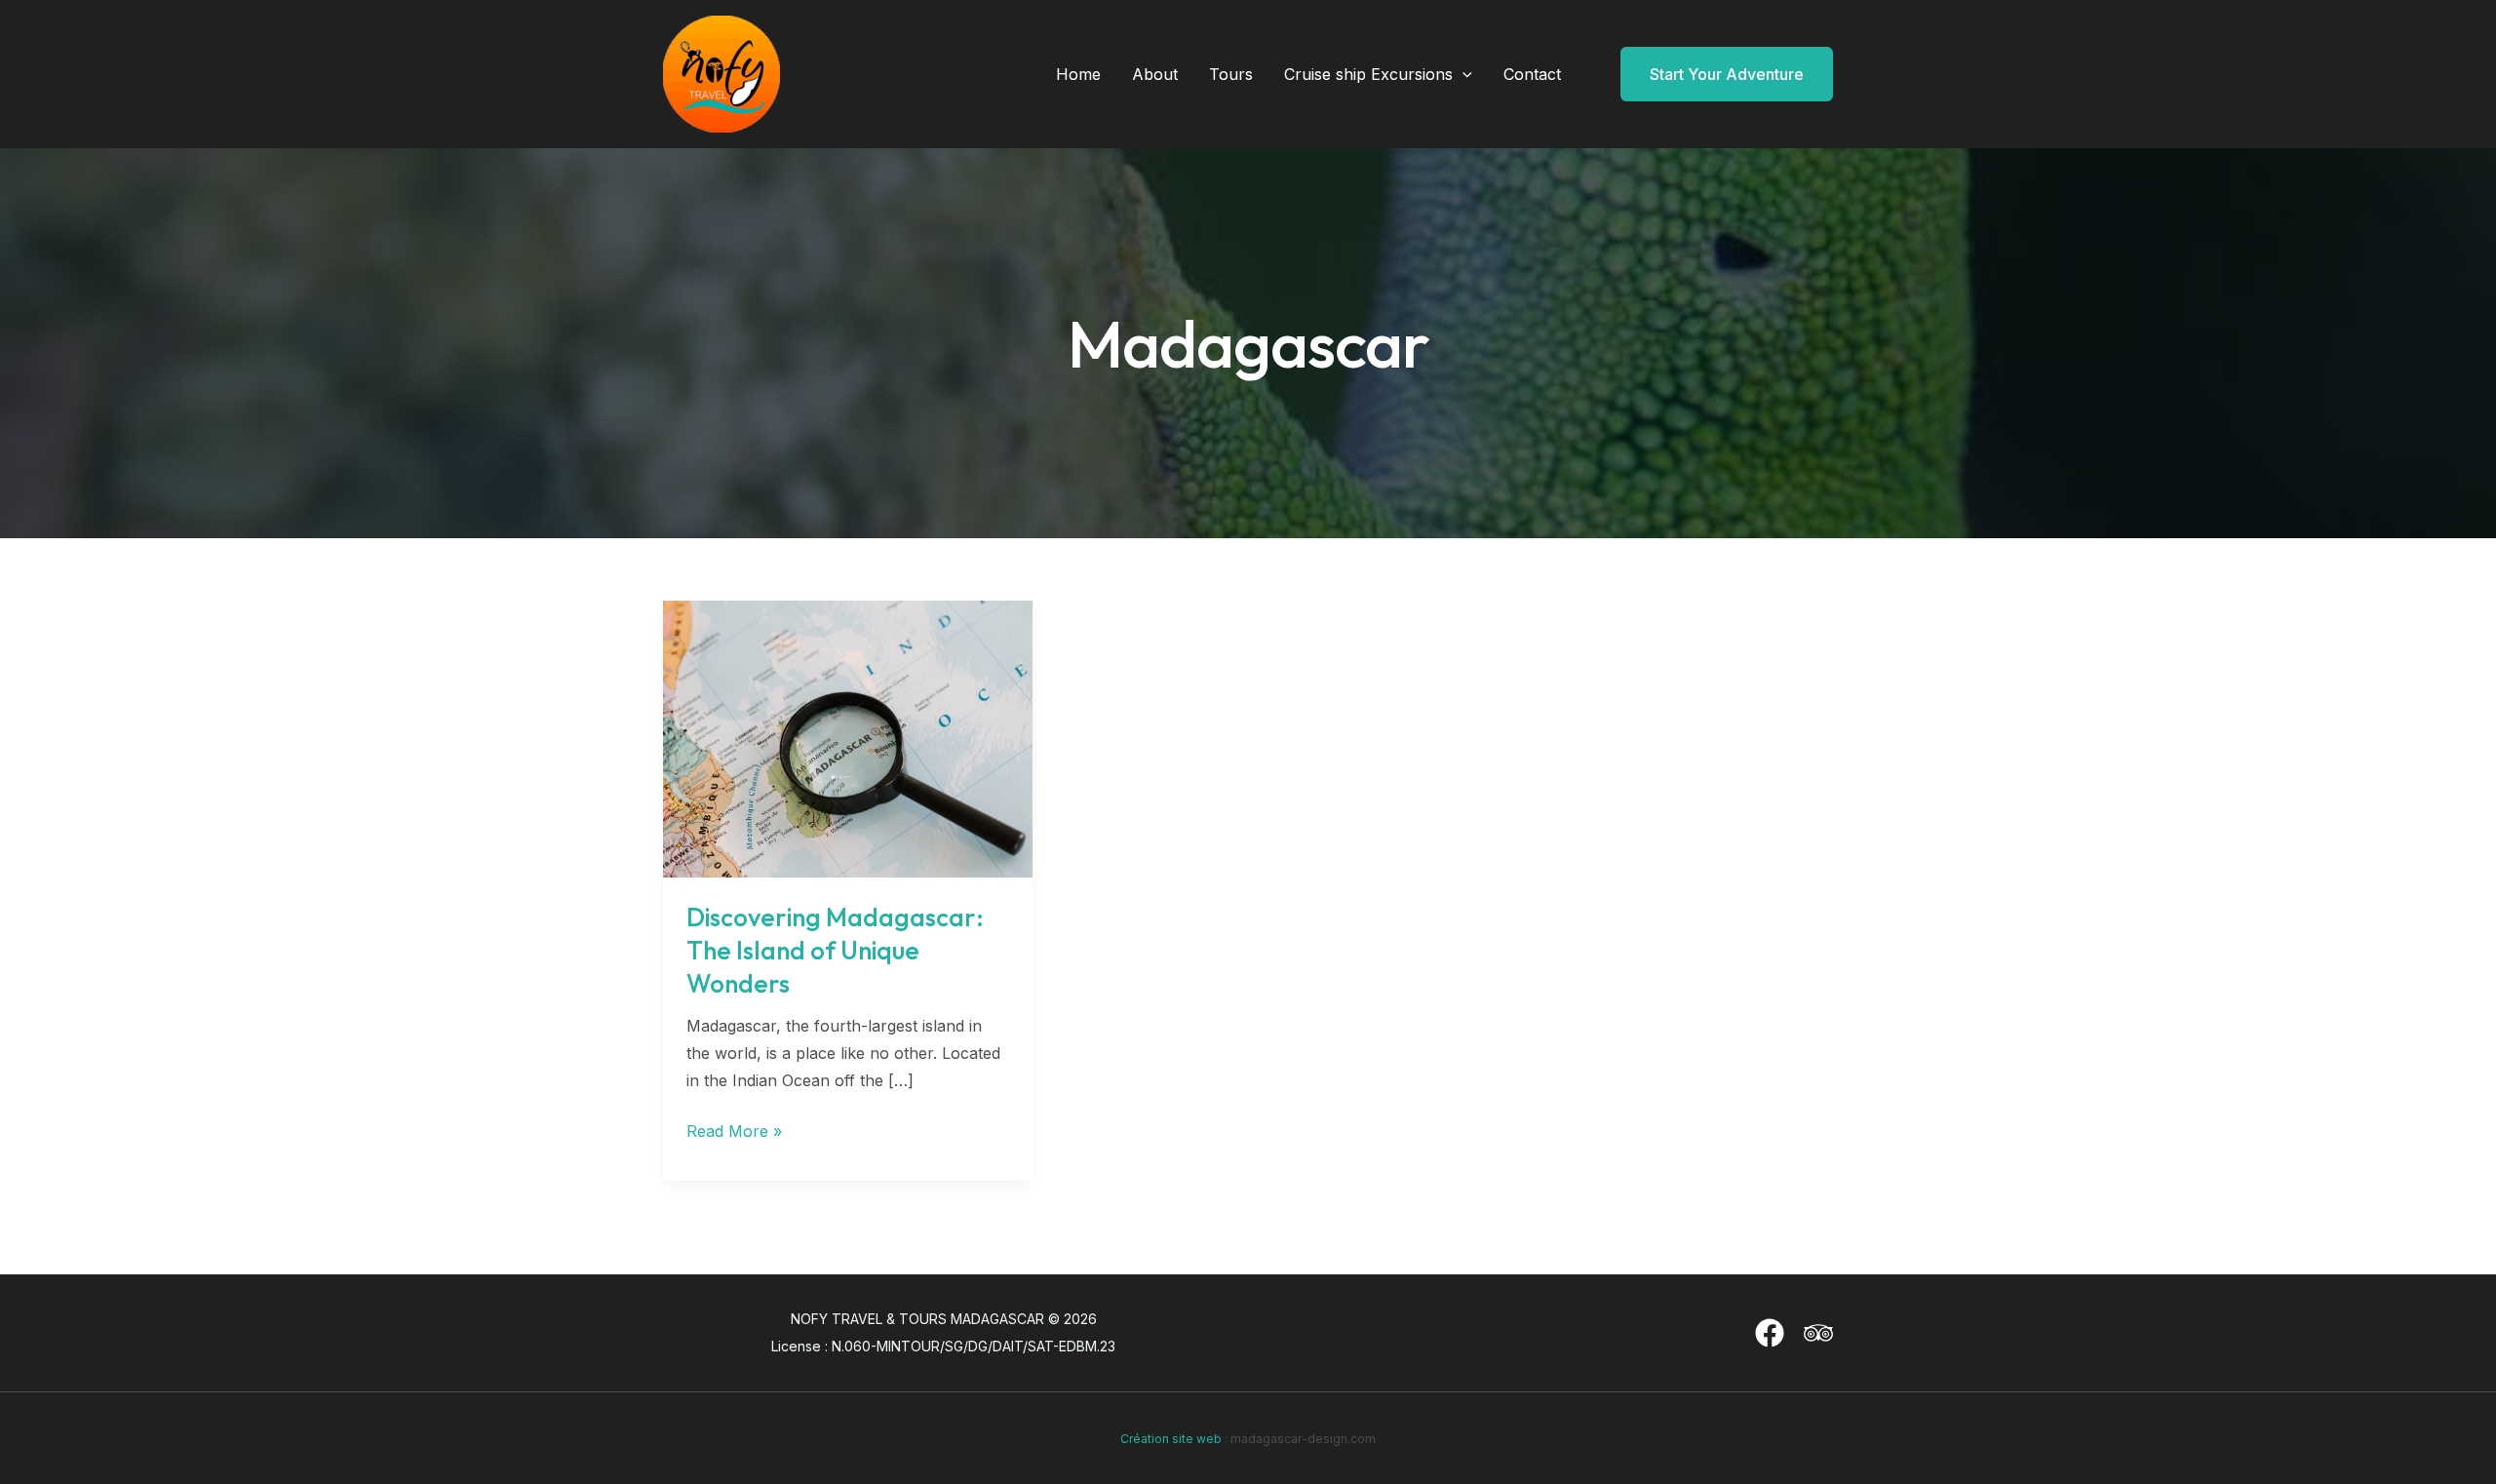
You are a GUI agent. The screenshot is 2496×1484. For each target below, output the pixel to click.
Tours (1231, 74)
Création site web (1171, 1439)
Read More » (734, 1133)
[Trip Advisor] (1818, 1333)
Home (1078, 74)
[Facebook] (1770, 1333)
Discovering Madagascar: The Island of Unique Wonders (835, 950)
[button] (1462, 74)
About (1155, 74)
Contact (1532, 74)
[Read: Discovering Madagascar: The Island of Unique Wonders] (848, 737)
